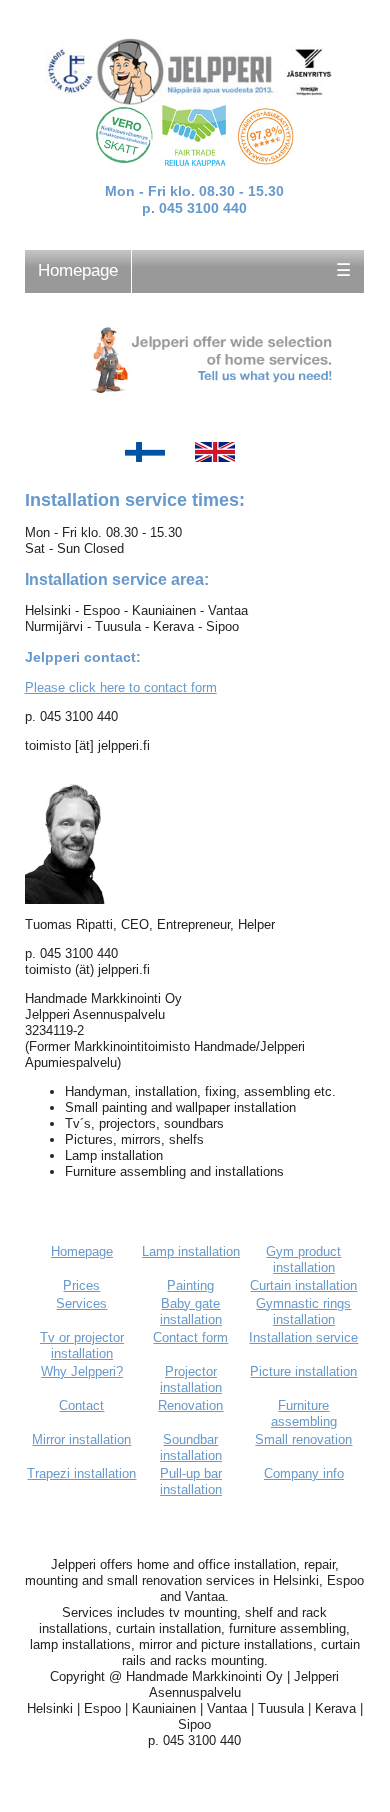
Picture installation (303, 1371)
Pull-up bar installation (191, 1481)
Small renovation (303, 1439)
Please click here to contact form (121, 687)
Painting (190, 1285)
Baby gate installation (191, 1311)
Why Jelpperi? (82, 1371)
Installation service (303, 1337)
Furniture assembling (304, 1413)
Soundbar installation (191, 1447)
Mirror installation (81, 1439)
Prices (81, 1285)
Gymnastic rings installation (303, 1311)
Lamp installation (191, 1251)
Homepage (78, 270)
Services (81, 1303)
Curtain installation (303, 1285)
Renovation (190, 1405)
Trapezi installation (81, 1473)
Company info (304, 1473)
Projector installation (191, 1379)
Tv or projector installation (82, 1345)
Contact (81, 1405)
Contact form (190, 1337)
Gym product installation (303, 1259)
